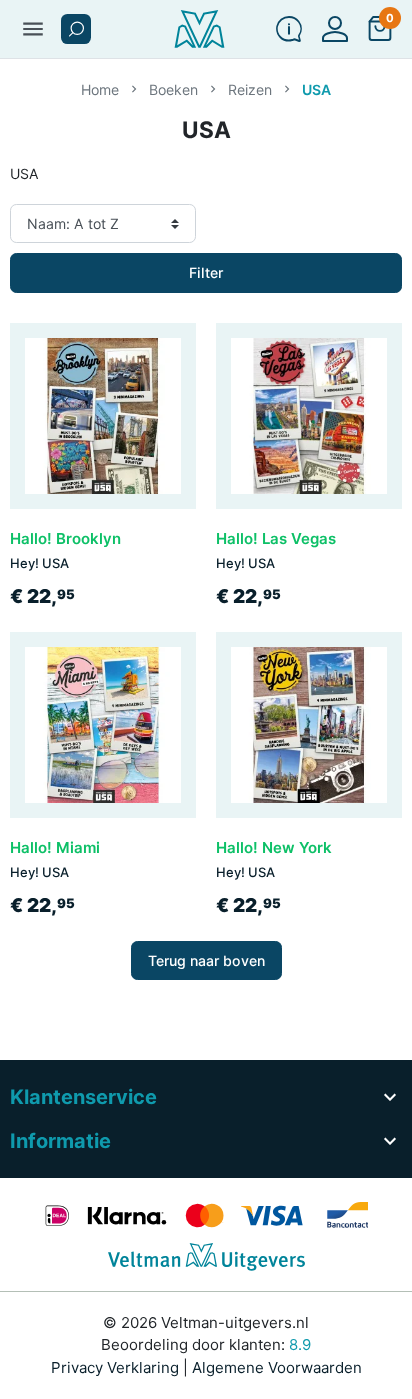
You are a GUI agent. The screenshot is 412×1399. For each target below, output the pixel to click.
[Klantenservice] (289, 29)
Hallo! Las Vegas (276, 538)
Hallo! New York (274, 847)
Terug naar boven (206, 960)
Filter (206, 272)
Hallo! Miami (55, 847)
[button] (76, 29)
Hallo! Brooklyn (65, 538)
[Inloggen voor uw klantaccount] (335, 29)
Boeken (173, 89)
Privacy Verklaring (115, 1367)
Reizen (250, 89)
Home (100, 89)
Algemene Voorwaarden (277, 1367)
